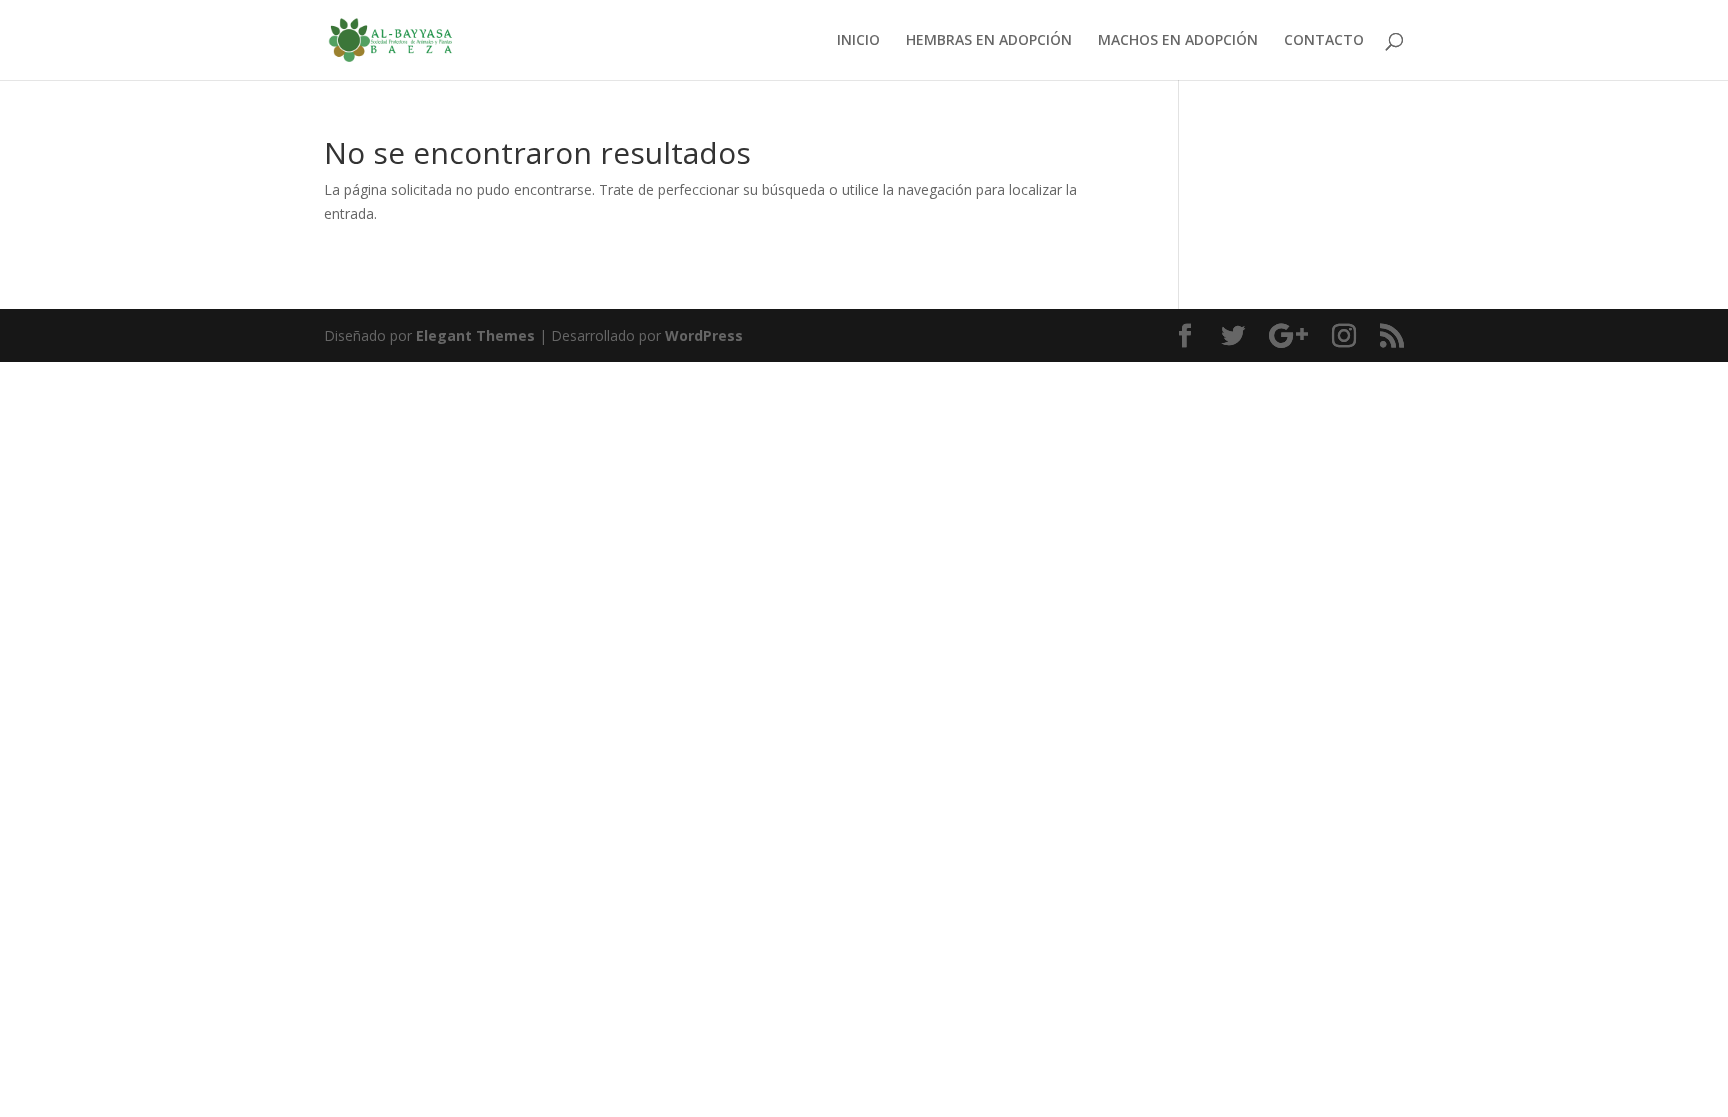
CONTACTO (1324, 41)
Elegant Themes (475, 335)
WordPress (704, 335)
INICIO (858, 41)
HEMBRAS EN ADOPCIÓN (989, 41)
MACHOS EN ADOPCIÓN (1178, 41)
